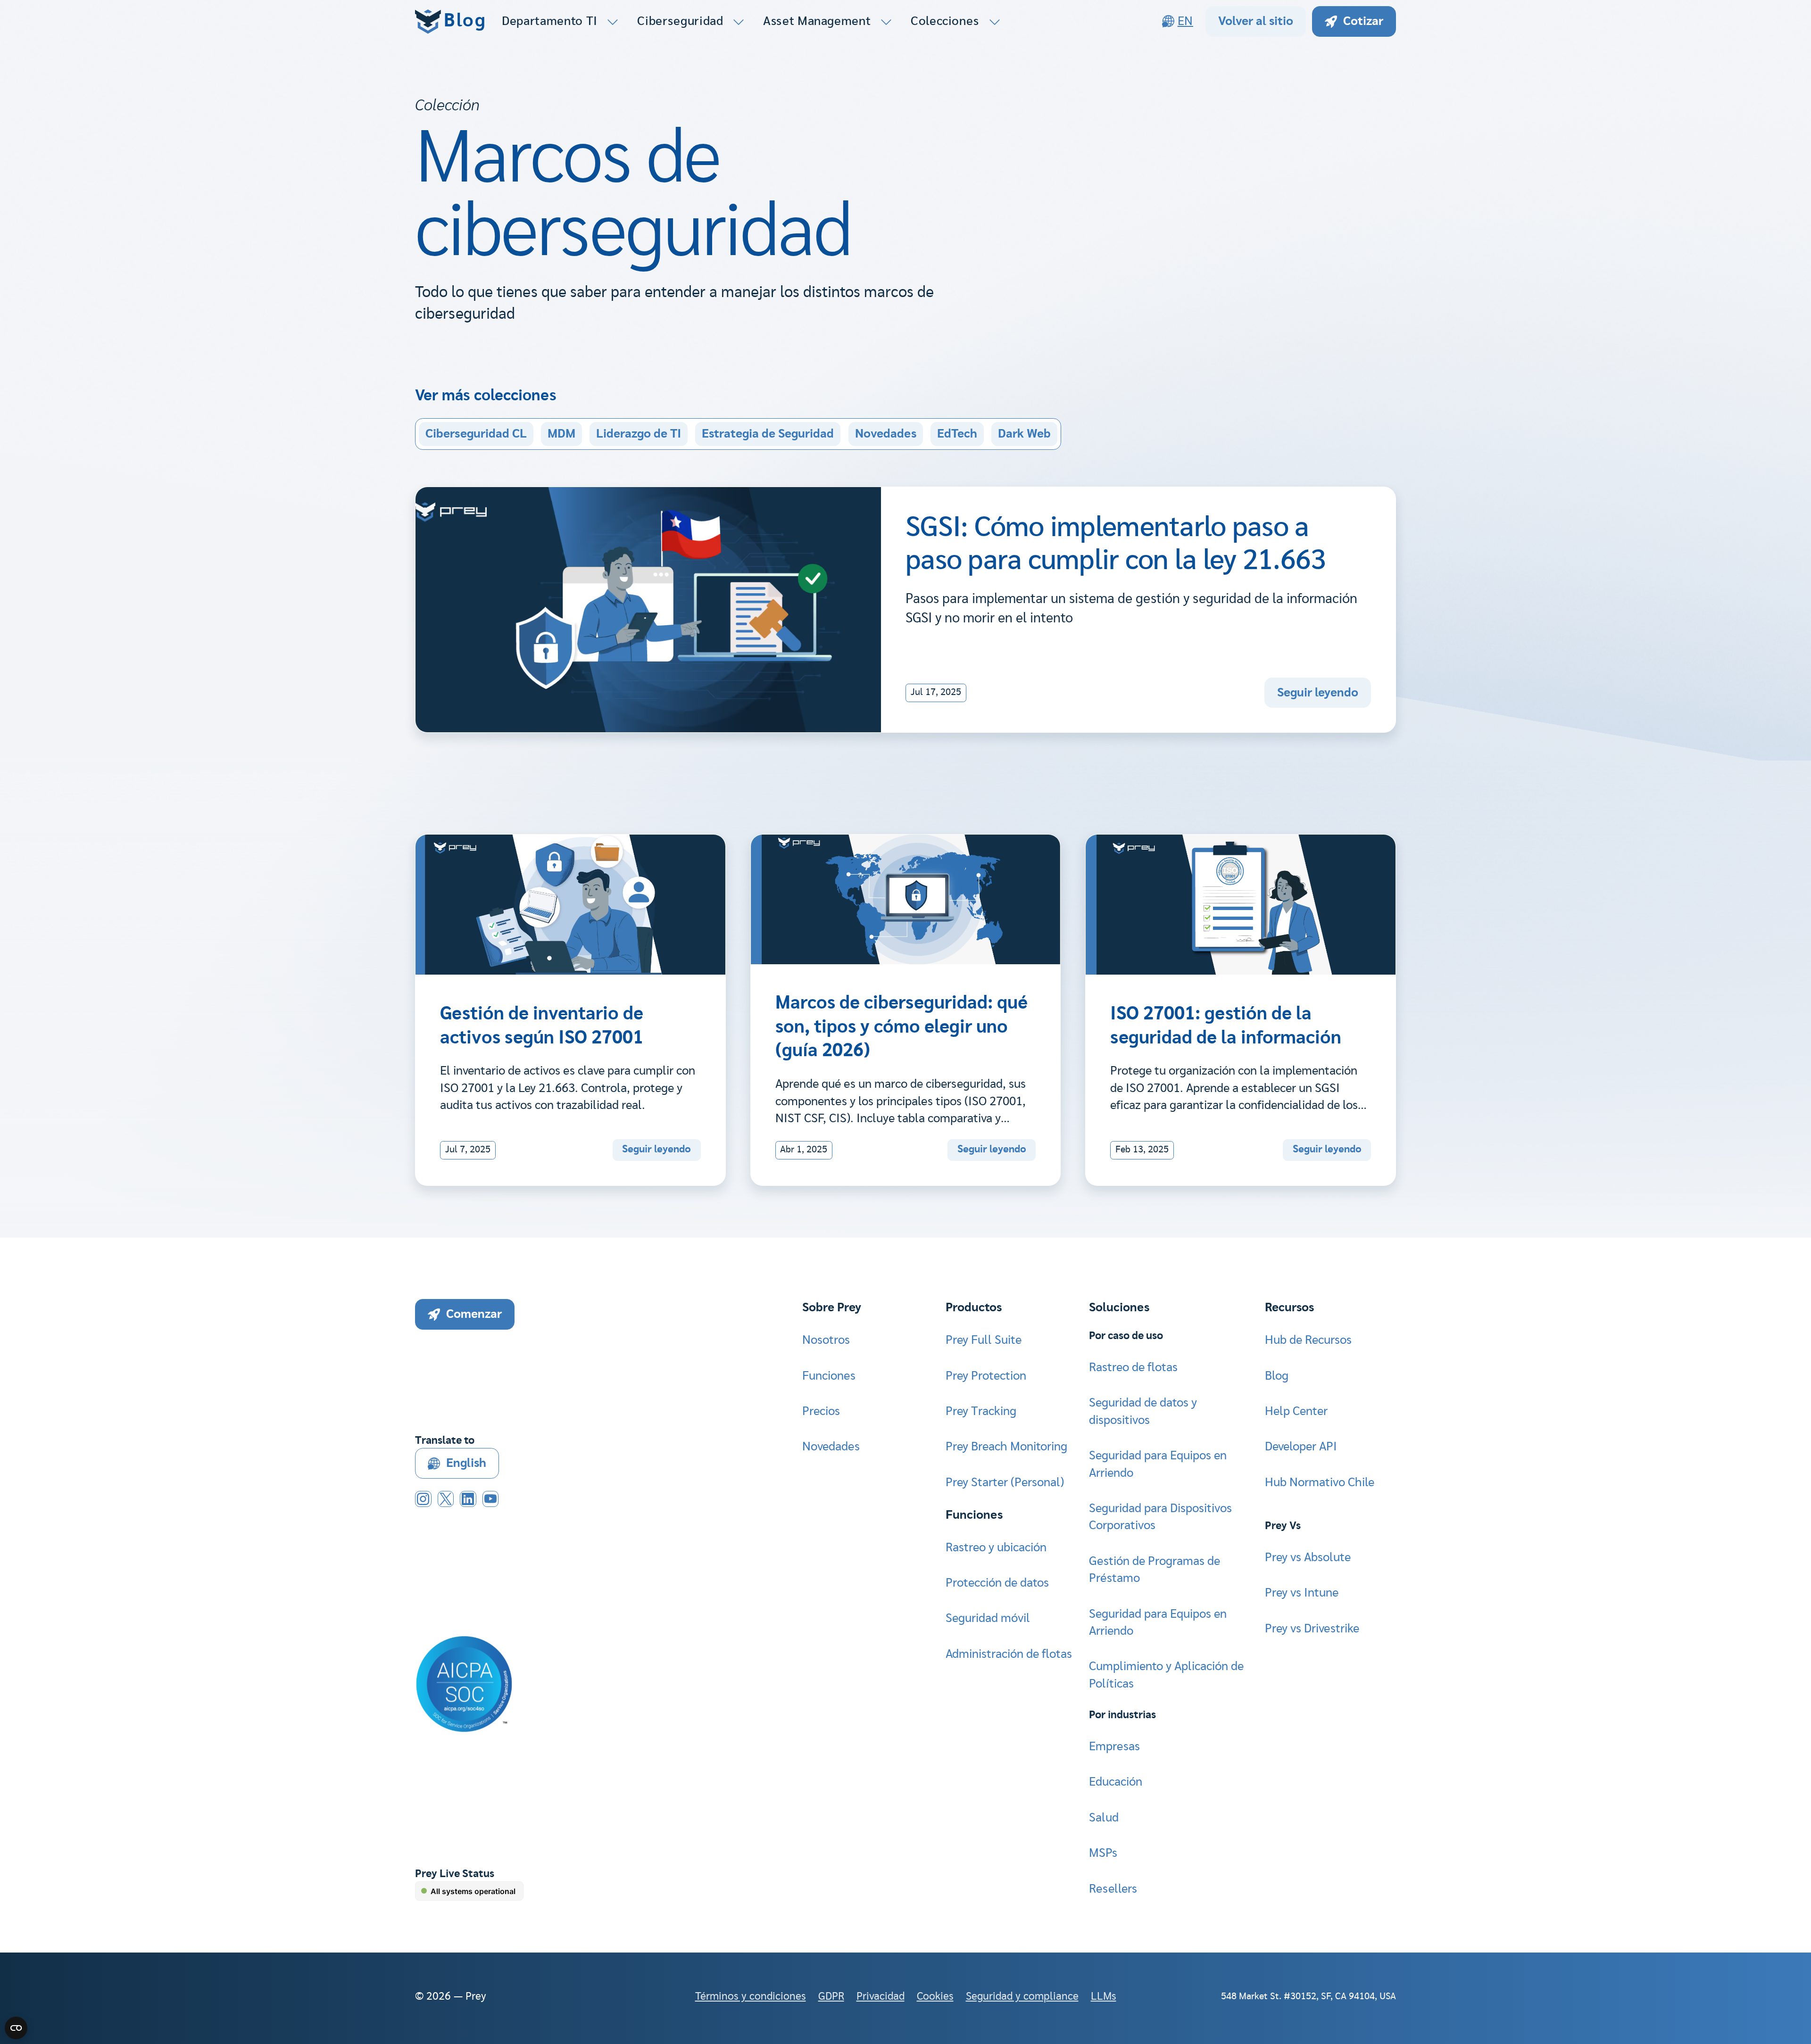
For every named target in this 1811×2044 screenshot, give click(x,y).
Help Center (1296, 1411)
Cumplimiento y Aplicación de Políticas (1166, 1675)
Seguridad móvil (988, 1618)
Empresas (1114, 1746)
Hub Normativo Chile (1320, 1482)
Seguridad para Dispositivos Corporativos (1160, 1517)
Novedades (886, 434)
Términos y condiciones (751, 1997)
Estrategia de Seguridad (768, 434)
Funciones (829, 1376)
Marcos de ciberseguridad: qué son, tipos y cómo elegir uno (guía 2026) (901, 1027)
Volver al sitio (1256, 21)
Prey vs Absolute (1308, 1557)
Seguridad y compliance (1022, 1997)
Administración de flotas (1009, 1654)
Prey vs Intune (1302, 1593)
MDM (561, 434)
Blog (1277, 1376)
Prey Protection (986, 1376)
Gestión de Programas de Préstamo (1155, 1570)
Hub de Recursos (1308, 1340)
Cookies (935, 1997)
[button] (561, 21)
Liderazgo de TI (639, 434)
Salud (1104, 1818)
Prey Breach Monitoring (1006, 1447)
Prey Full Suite (984, 1340)
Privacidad (881, 1997)
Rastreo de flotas (1133, 1367)
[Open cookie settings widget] (16, 2028)
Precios (821, 1411)
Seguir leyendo (1318, 693)
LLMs (1104, 1997)
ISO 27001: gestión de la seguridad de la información (1226, 1026)
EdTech (957, 434)
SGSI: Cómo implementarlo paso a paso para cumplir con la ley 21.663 (1116, 544)
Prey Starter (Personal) (1005, 1482)
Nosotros (826, 1340)
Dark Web (1024, 434)
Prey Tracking (981, 1411)
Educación (1116, 1782)
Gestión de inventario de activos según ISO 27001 (542, 1026)
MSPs (1103, 1853)
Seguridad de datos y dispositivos (1143, 1411)
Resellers (1113, 1889)
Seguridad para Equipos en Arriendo (1158, 1464)
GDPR (831, 1997)
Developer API (1301, 1447)
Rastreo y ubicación (996, 1547)
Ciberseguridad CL (476, 434)
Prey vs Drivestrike (1312, 1629)
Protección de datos (997, 1583)
